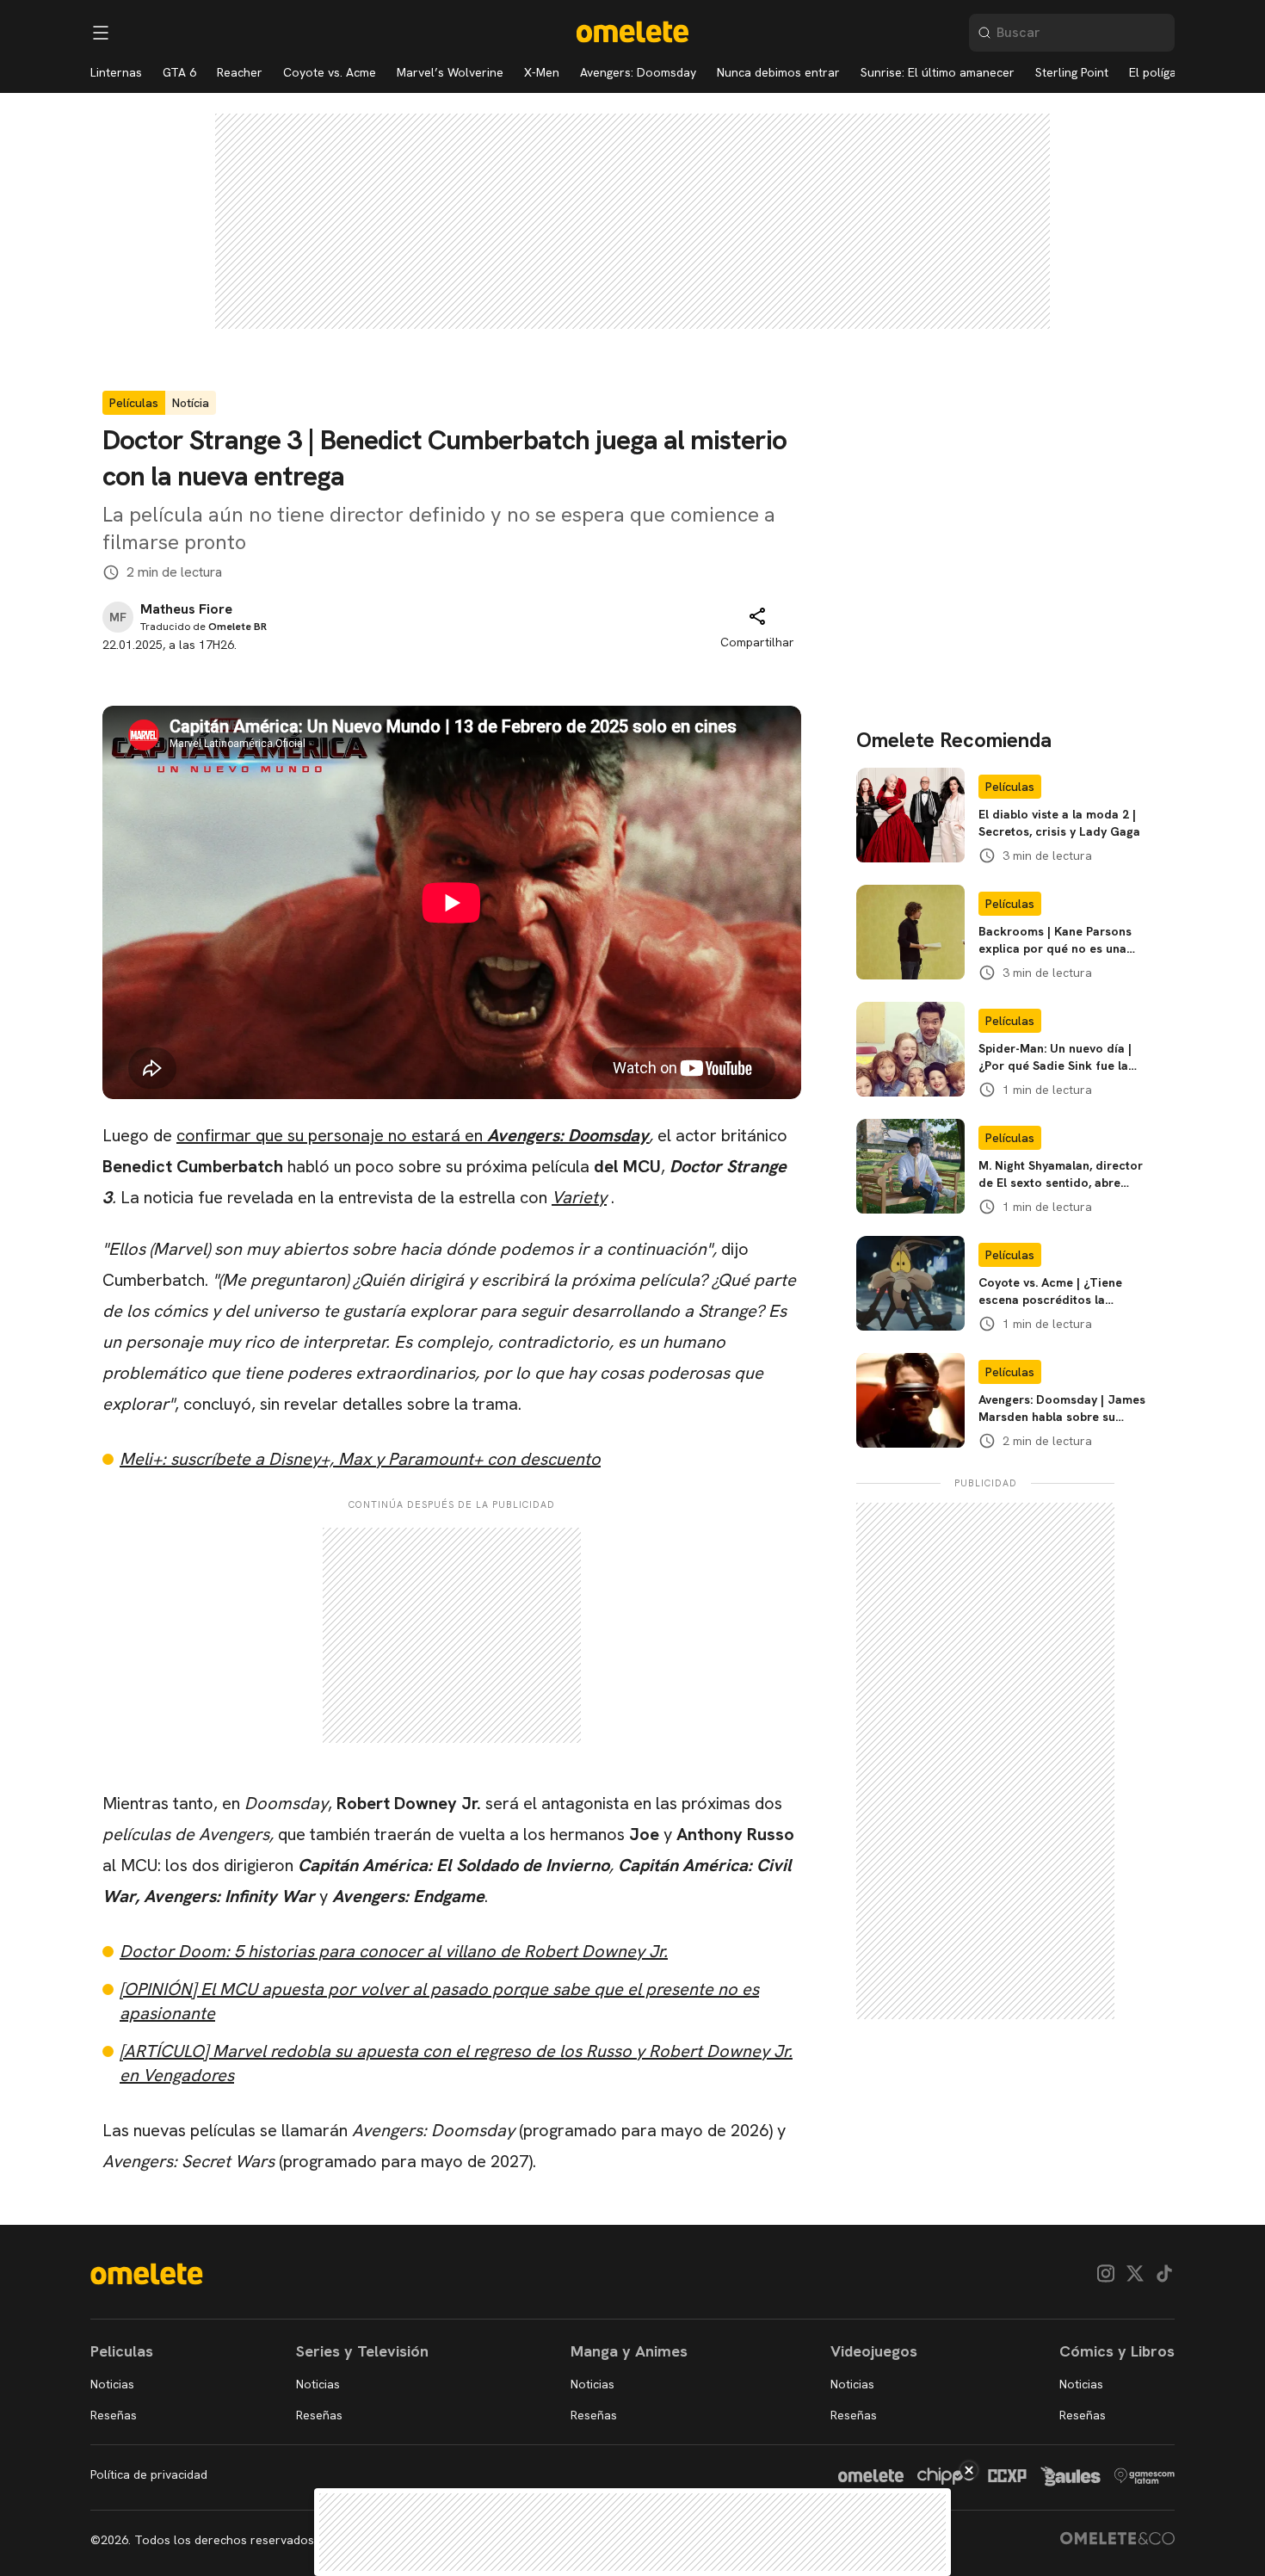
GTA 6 (179, 72)
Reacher (240, 72)
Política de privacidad (149, 2474)
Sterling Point (1072, 72)
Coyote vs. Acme (330, 72)
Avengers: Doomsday (638, 72)
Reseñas (114, 2415)
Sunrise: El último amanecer (938, 72)
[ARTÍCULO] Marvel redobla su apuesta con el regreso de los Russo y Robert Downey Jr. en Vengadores (456, 2063)
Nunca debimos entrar (778, 72)
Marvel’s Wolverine (450, 72)
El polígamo (1161, 72)
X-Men (542, 72)
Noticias (112, 2384)
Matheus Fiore (186, 609)
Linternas (116, 72)
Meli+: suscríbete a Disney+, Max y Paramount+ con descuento (360, 1459)
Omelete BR (238, 627)
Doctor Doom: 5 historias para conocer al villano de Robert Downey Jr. (394, 1951)
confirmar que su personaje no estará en (413, 1135)
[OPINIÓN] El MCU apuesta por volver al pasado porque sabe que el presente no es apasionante (439, 2001)
